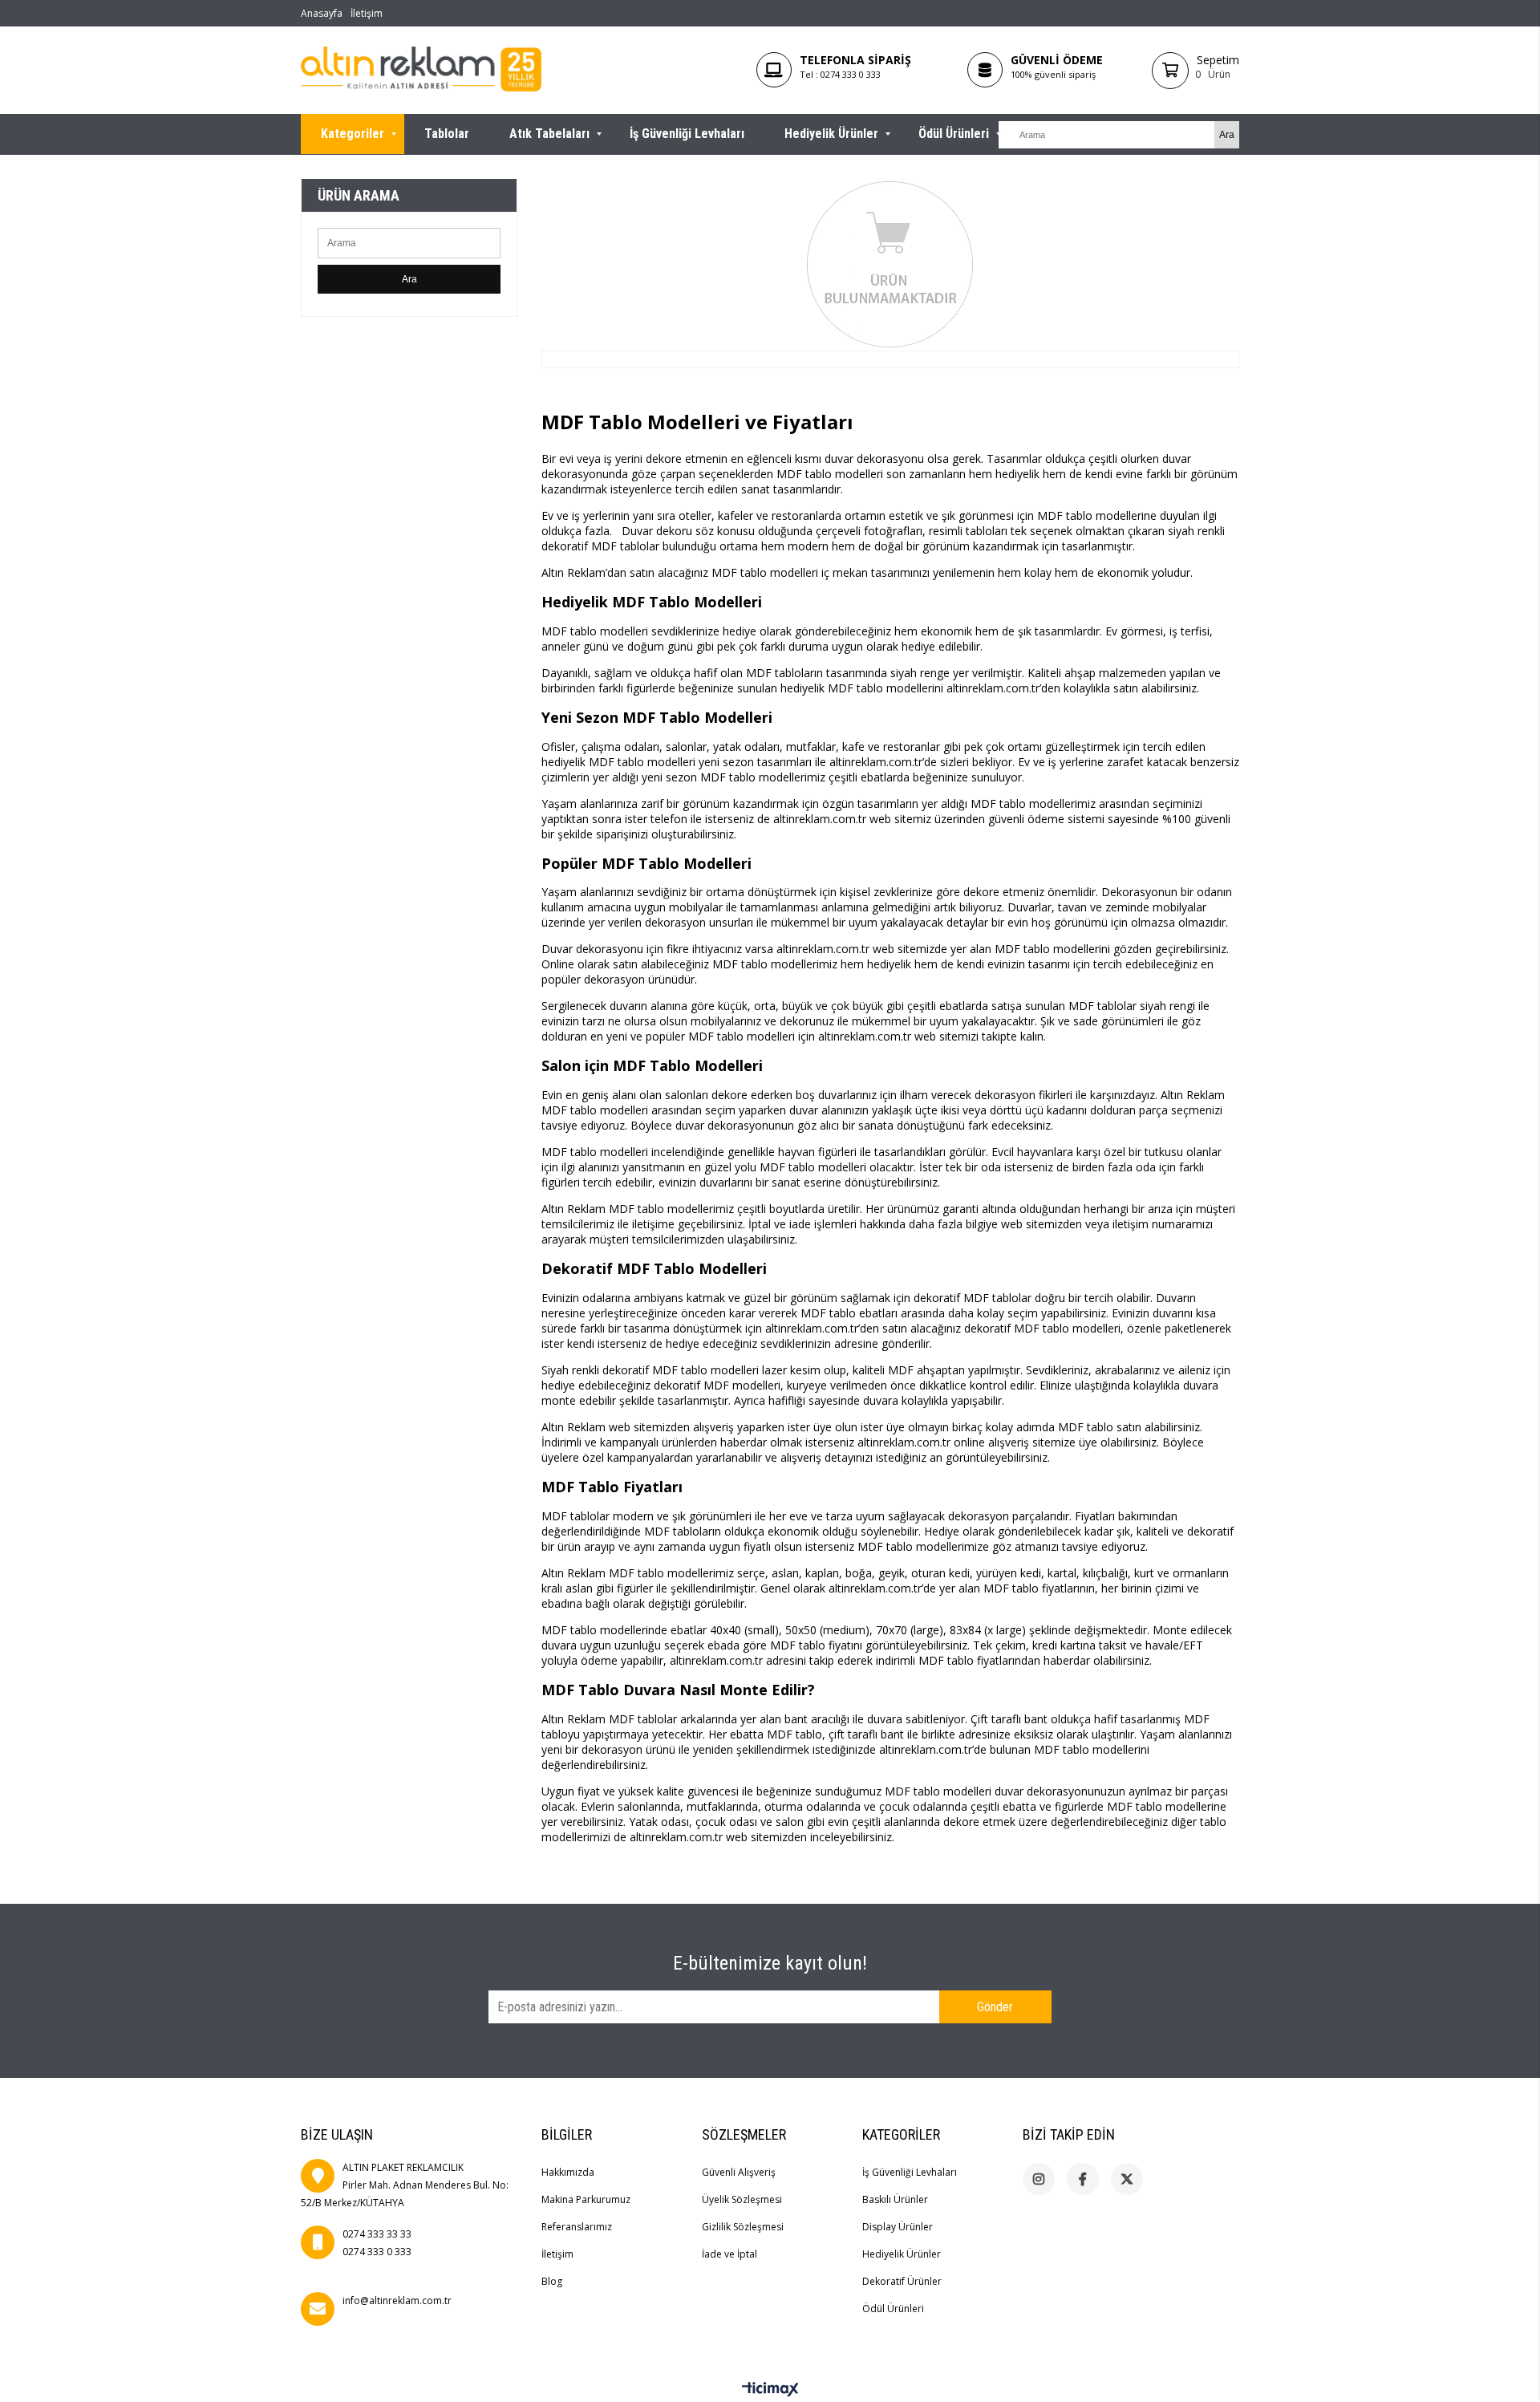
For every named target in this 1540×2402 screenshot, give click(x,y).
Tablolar (447, 134)
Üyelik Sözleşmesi (742, 2199)
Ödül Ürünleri (954, 134)
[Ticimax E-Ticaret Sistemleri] (770, 2390)
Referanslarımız (577, 2227)
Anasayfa (322, 13)
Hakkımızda (568, 2172)
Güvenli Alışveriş (739, 2172)
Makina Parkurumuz (586, 2199)
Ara (409, 279)
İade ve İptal (729, 2254)
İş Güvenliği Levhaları (687, 134)
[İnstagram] (1039, 2179)
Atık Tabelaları (549, 134)
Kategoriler (353, 134)
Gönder (995, 2007)
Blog (552, 2281)
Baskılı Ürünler (895, 2199)
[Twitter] (1127, 2179)
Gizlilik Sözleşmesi (743, 2227)
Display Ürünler (898, 2227)
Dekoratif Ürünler (902, 2281)
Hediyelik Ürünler (831, 134)
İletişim (367, 13)
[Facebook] (1083, 2179)
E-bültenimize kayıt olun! (770, 1963)
